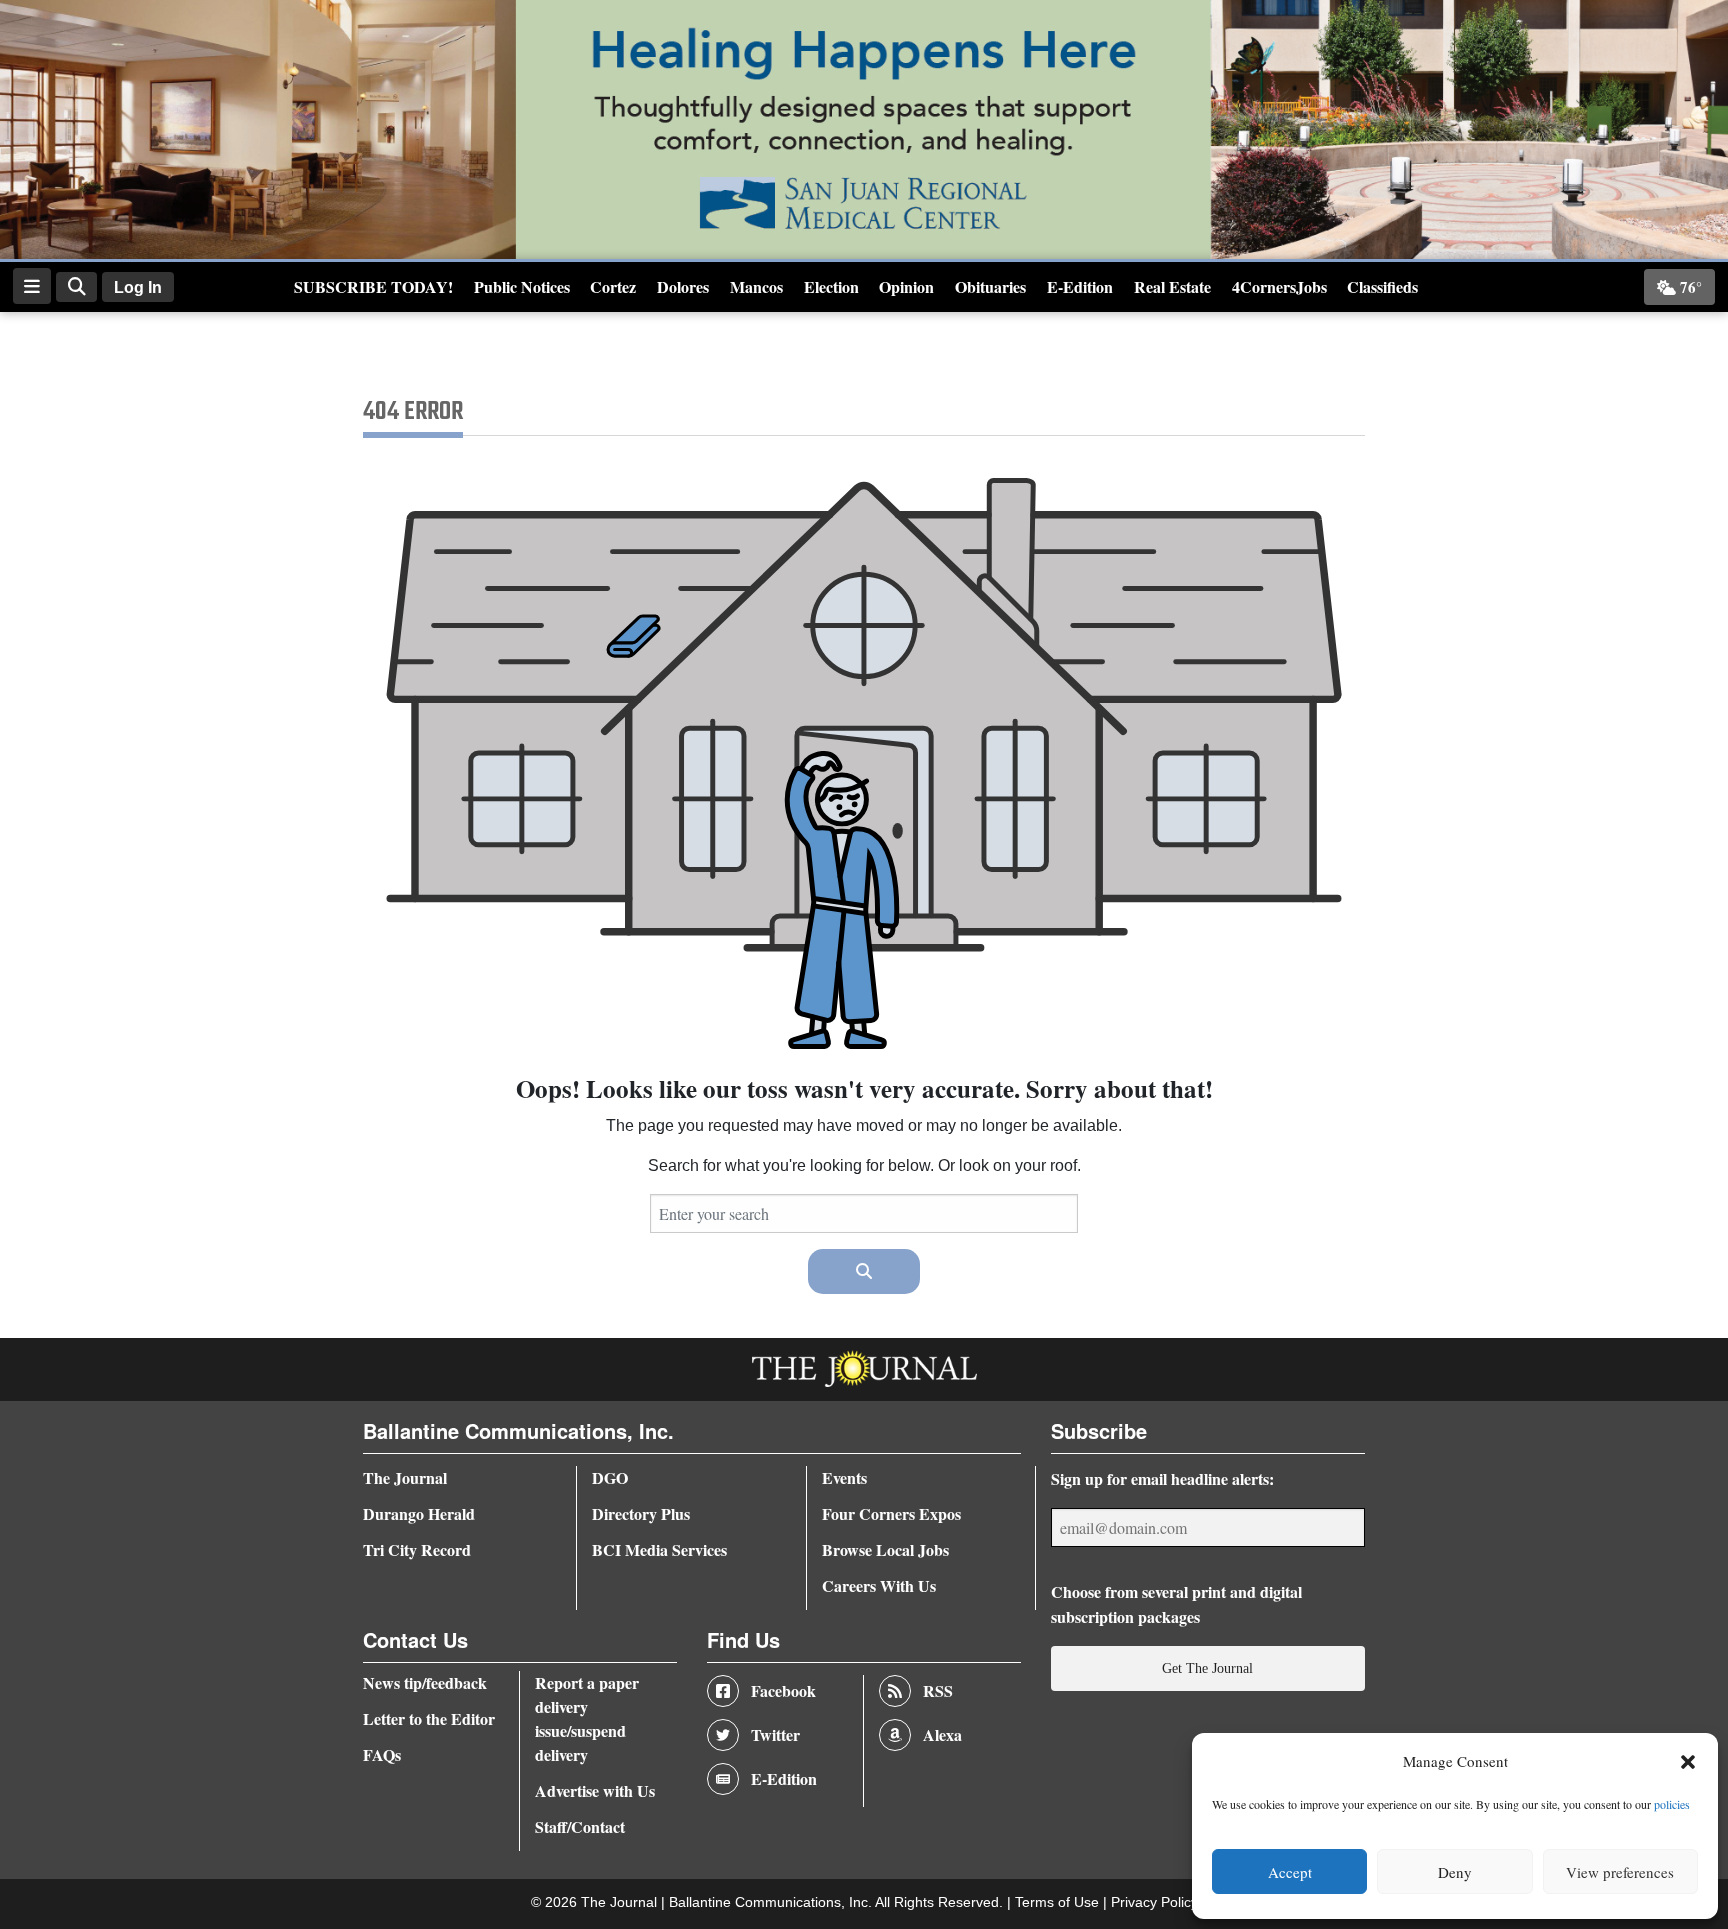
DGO (610, 1477)
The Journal (405, 1477)
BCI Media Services (659, 1549)
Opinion (906, 286)
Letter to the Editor (429, 1718)
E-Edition (1080, 286)
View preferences (1620, 1872)
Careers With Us (879, 1585)
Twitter (775, 1734)
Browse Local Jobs (885, 1549)
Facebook (783, 1690)
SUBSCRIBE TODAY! (373, 286)
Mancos (756, 286)
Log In (138, 287)
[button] (1688, 1762)
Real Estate (1172, 286)
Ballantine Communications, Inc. (772, 1902)
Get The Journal (1207, 1668)
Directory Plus (641, 1513)
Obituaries (990, 286)
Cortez (613, 286)
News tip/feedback (425, 1682)
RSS (938, 1690)
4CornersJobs (1279, 286)
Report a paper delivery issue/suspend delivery (587, 1718)
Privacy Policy (1154, 1902)
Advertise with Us (595, 1790)
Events (844, 1477)
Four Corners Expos (891, 1513)
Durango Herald (419, 1513)
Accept (1290, 1872)
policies (1672, 1804)
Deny (1455, 1872)
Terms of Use (1059, 1902)
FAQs (382, 1754)
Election (831, 286)
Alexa (942, 1734)
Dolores (683, 286)
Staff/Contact (580, 1826)
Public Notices (522, 286)
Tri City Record (417, 1549)
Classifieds (1382, 286)
